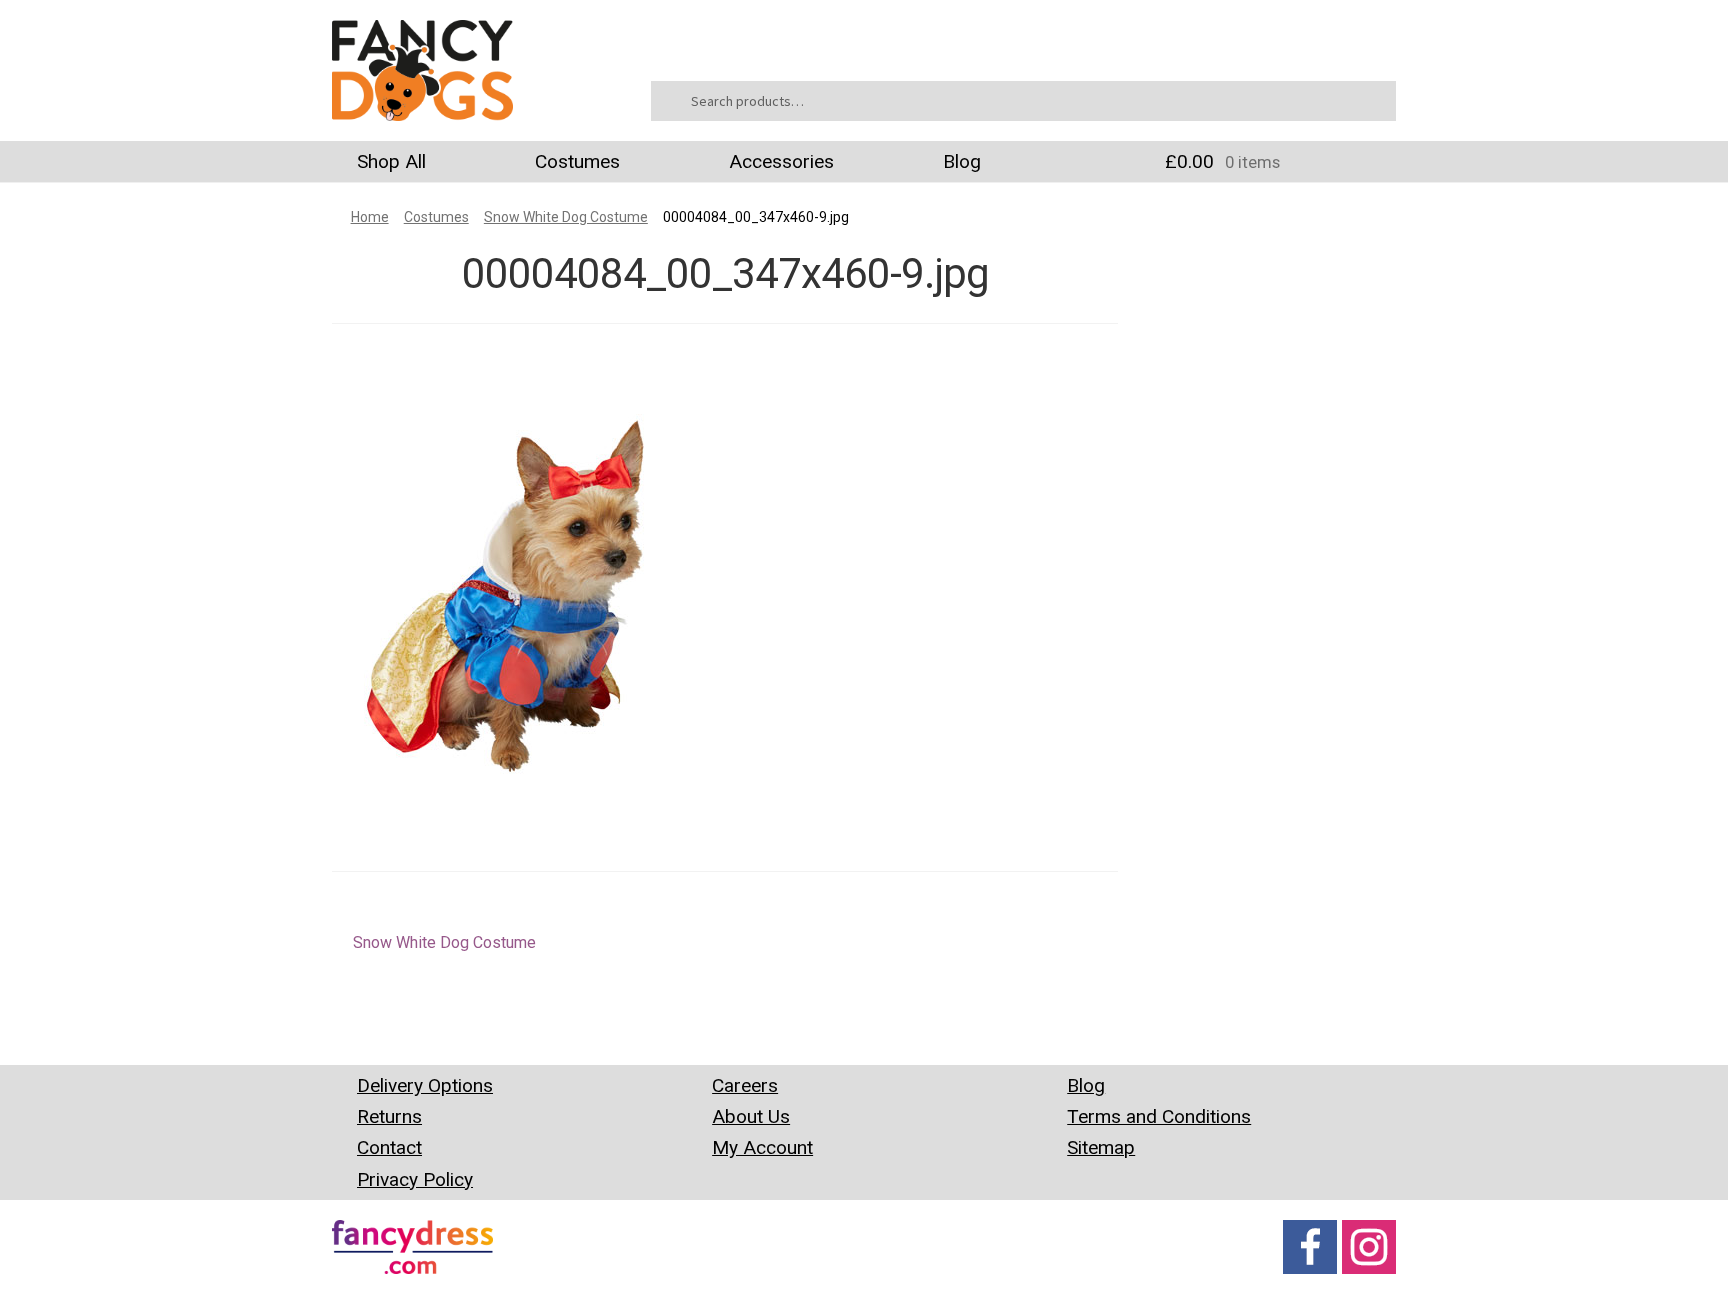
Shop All (391, 161)
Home (370, 217)
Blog (962, 161)
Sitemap (1101, 1147)
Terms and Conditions (1159, 1116)
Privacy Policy (415, 1179)
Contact (389, 1147)
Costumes (577, 161)
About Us (751, 1116)
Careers (745, 1085)
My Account (762, 1147)
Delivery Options (425, 1085)
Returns (389, 1116)
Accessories (781, 161)
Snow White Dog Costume (566, 217)
